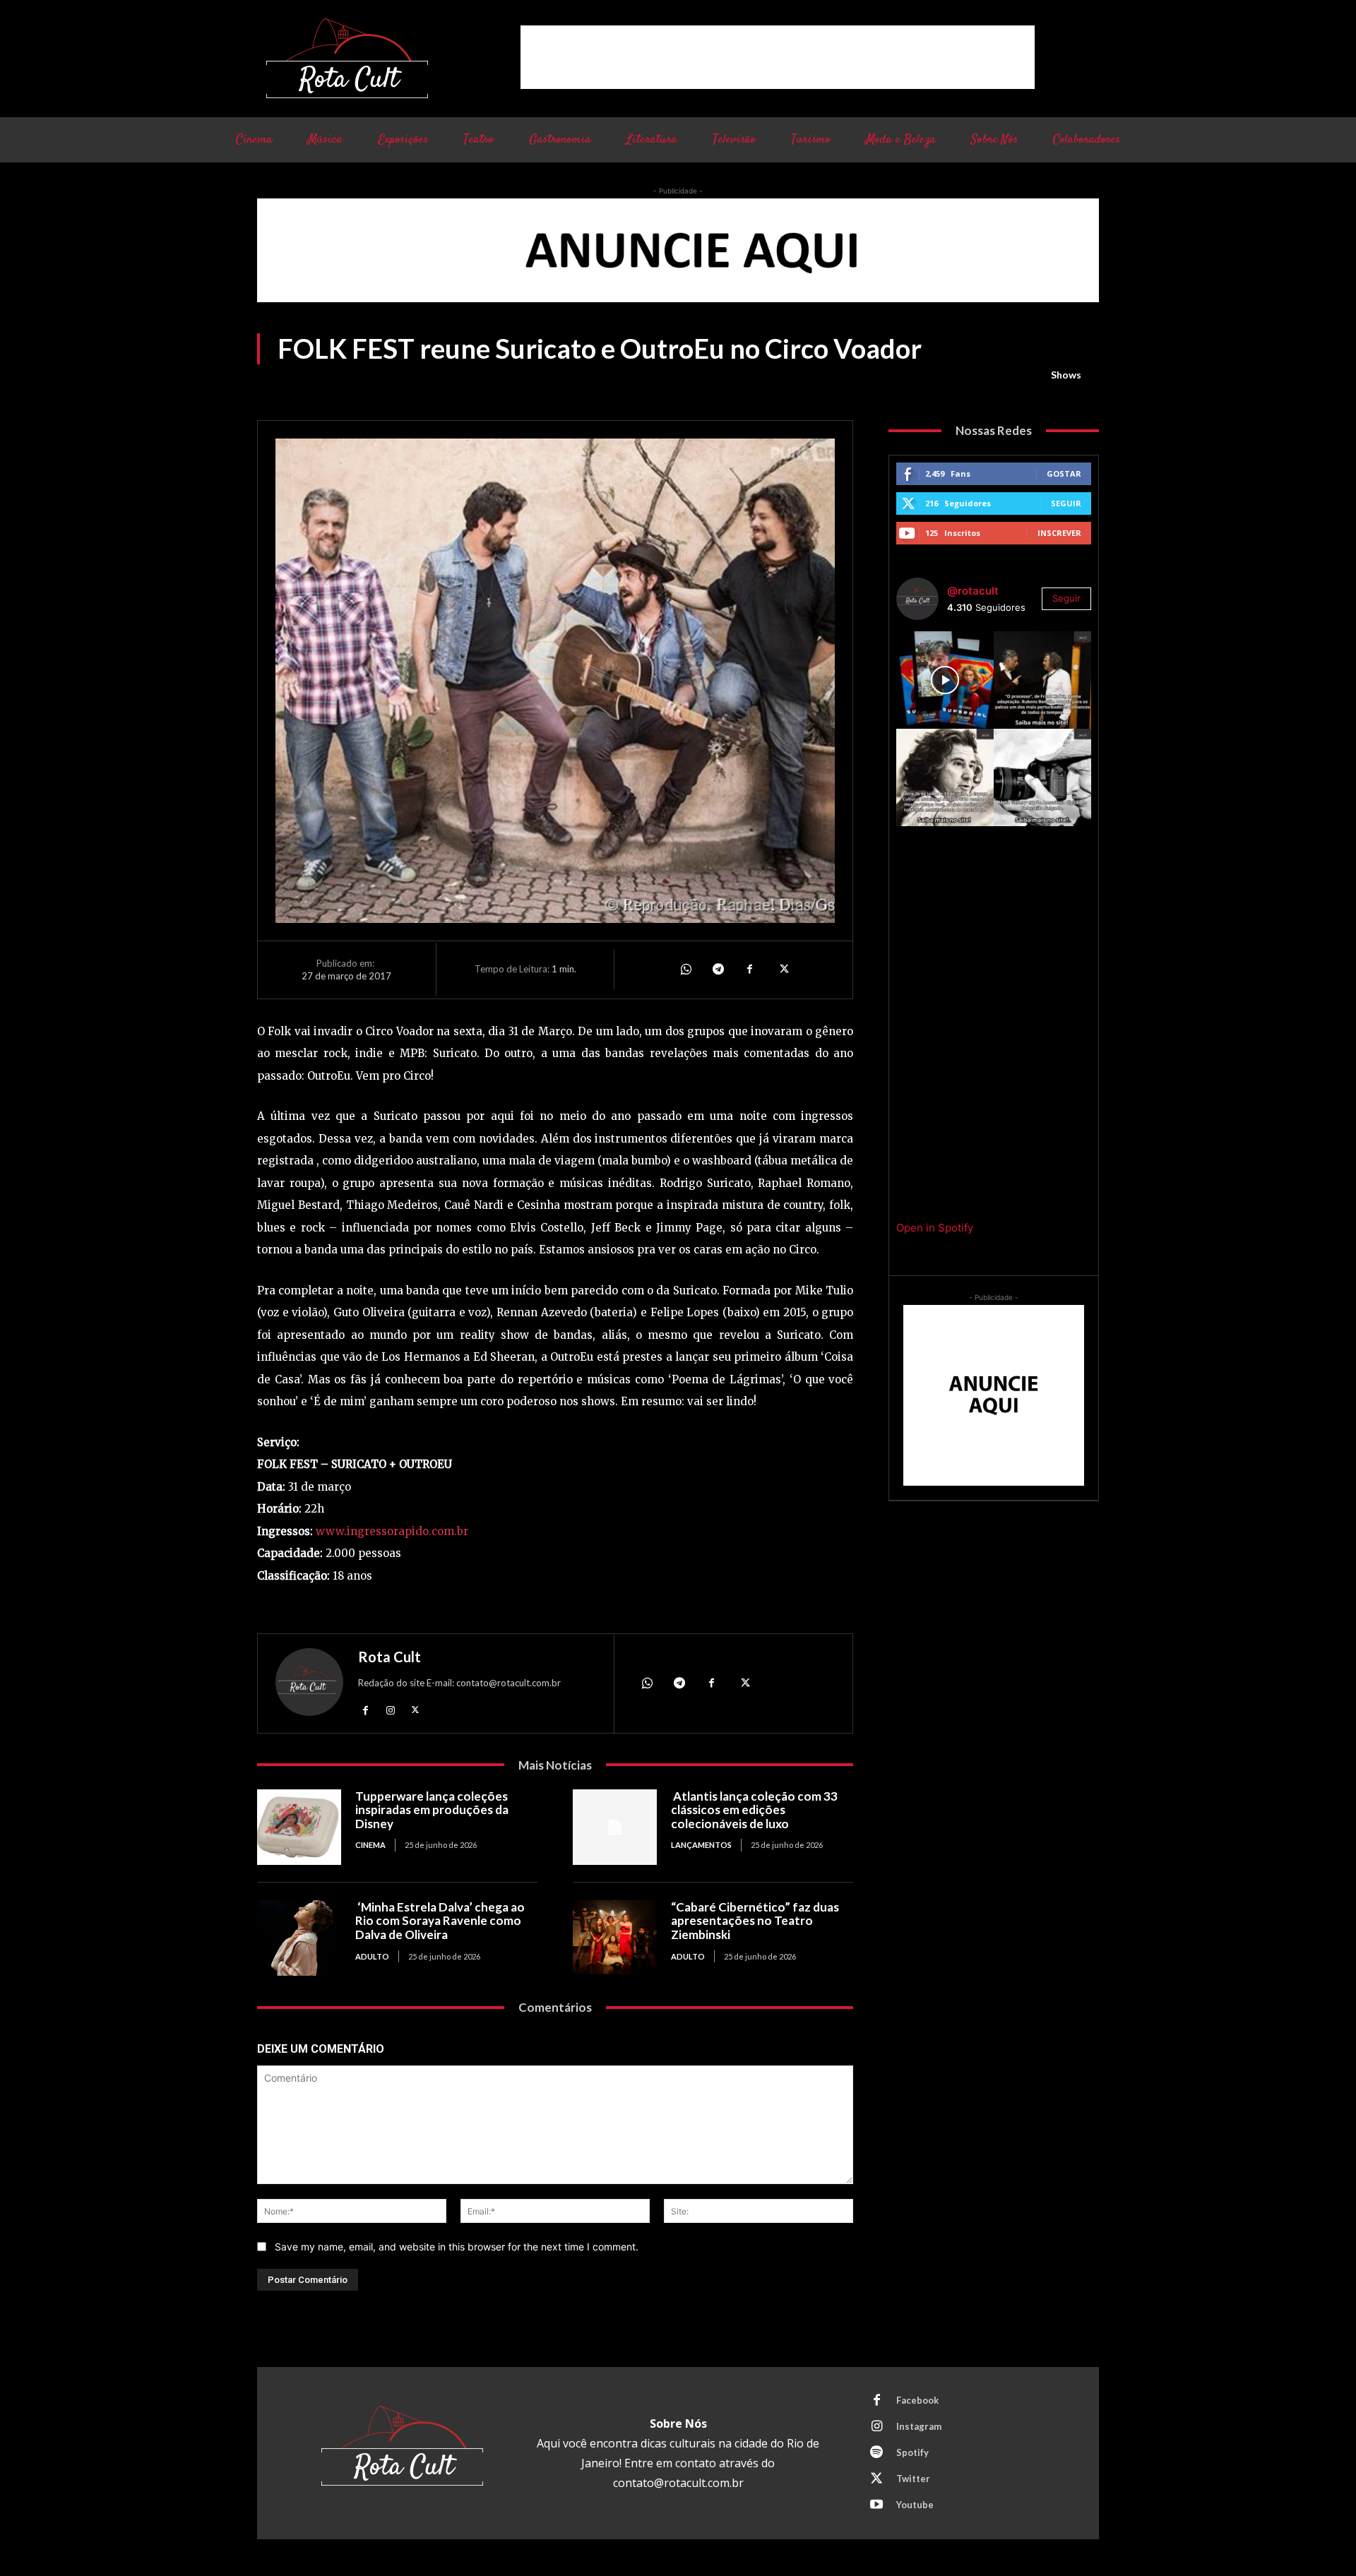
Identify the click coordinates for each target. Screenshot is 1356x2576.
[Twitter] (783, 970)
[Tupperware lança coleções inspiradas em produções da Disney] (299, 1827)
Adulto (372, 1956)
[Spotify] (876, 2453)
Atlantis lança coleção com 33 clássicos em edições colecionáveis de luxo (754, 1810)
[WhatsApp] (685, 970)
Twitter (913, 2479)
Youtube (915, 2505)
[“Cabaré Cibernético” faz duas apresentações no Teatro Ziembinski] (615, 1938)
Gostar (1064, 473)
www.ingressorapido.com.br (392, 1531)
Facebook (917, 2400)
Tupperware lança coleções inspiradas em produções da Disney (432, 1810)
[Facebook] (750, 970)
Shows (1066, 375)
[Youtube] (876, 2505)
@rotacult (973, 591)
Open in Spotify (935, 1228)
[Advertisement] (778, 57)
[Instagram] (390, 1710)
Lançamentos (701, 1845)
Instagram (919, 2426)
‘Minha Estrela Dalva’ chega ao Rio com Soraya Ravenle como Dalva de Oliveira (440, 1921)
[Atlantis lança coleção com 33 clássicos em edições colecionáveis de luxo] (615, 1827)
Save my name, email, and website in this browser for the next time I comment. (457, 2247)
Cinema (370, 1845)
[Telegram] (718, 970)
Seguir (1066, 503)
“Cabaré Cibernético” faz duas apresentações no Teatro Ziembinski (755, 1921)
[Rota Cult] (309, 1685)
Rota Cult (389, 1657)
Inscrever (1059, 533)
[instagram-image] (945, 680)
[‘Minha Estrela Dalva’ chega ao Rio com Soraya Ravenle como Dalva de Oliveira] (299, 1938)
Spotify (912, 2452)
